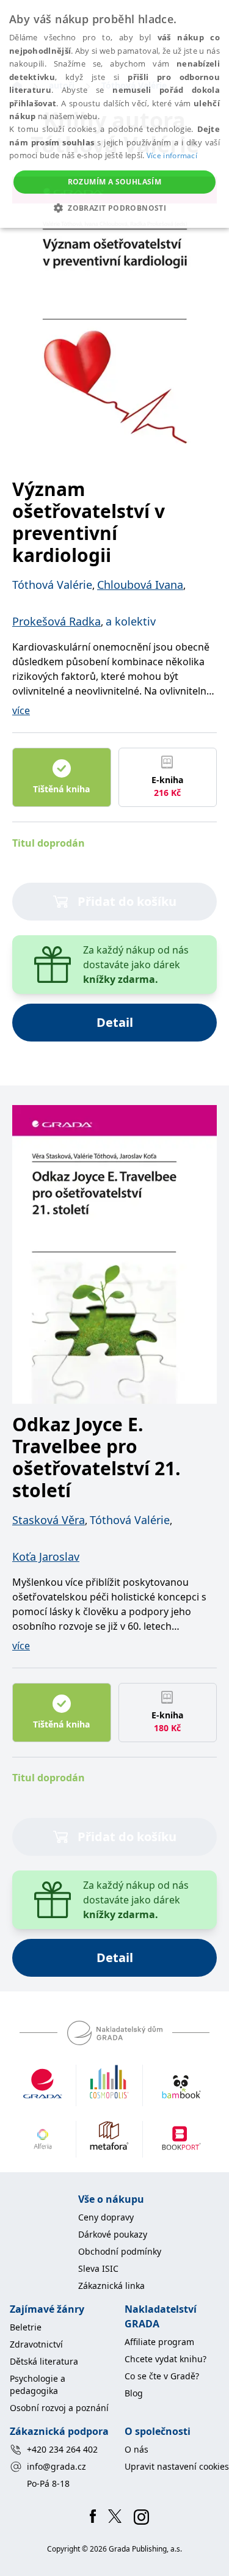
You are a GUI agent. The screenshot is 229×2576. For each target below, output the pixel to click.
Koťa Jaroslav (46, 1556)
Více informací (172, 155)
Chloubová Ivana (140, 585)
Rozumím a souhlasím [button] (115, 182)
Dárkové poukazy (113, 2234)
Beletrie (26, 2327)
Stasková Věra (49, 1520)
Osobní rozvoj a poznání (59, 2408)
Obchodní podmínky (120, 2251)
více (21, 710)
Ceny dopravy (106, 2217)
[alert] (114, 114)
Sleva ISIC (98, 2268)
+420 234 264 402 (62, 2449)
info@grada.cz (56, 2466)
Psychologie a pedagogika (38, 2384)
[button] (114, 208)
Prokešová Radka (56, 621)
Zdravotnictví (36, 2344)
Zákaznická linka (111, 2286)
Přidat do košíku (127, 901)
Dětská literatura (44, 2361)
